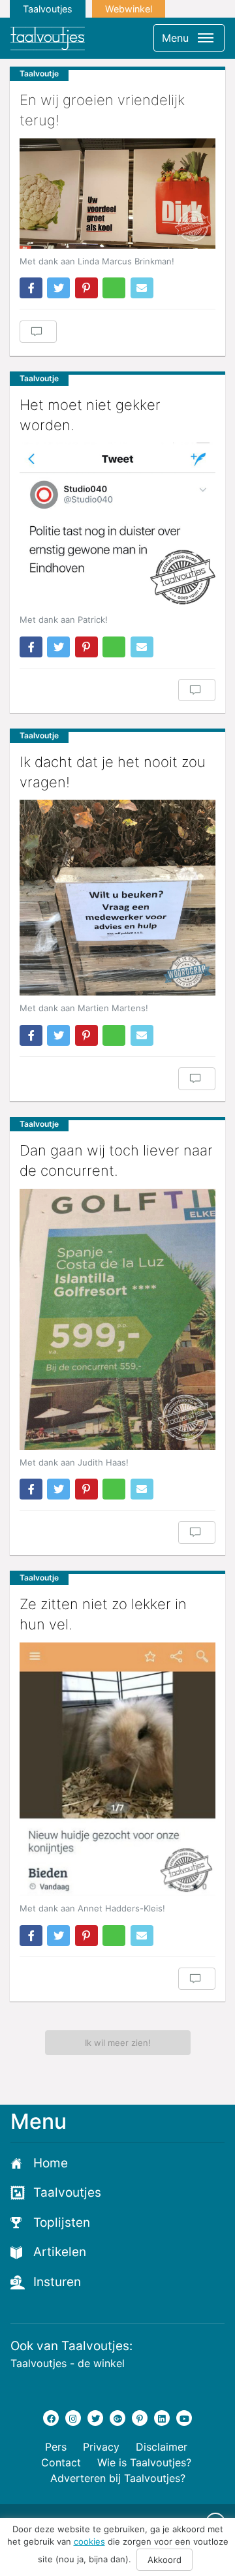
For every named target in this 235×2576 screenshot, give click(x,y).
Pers (56, 2447)
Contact (61, 2462)
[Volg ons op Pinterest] (140, 2418)
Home (51, 2163)
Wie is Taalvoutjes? (144, 2462)
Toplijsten (62, 2223)
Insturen (57, 2282)
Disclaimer (162, 2447)
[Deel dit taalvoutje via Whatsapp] (114, 288)
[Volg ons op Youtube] (184, 2418)
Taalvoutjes (48, 9)
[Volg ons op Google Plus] (117, 2418)
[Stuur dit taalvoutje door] (142, 288)
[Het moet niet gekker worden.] (117, 525)
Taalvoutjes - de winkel (68, 2363)
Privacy (101, 2447)
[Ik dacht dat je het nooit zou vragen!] (117, 898)
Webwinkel (129, 9)
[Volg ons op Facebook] (51, 2418)
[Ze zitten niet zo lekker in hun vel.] (117, 1769)
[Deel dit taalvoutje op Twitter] (58, 288)
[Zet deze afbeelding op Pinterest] (86, 288)
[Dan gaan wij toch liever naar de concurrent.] (117, 1319)
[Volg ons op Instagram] (73, 2418)
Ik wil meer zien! (118, 2043)
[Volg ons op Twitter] (95, 2418)
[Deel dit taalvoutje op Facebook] (31, 288)
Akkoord (164, 2560)
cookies (89, 2541)
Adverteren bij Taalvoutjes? (118, 2478)
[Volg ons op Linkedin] (162, 2418)
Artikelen (60, 2252)
